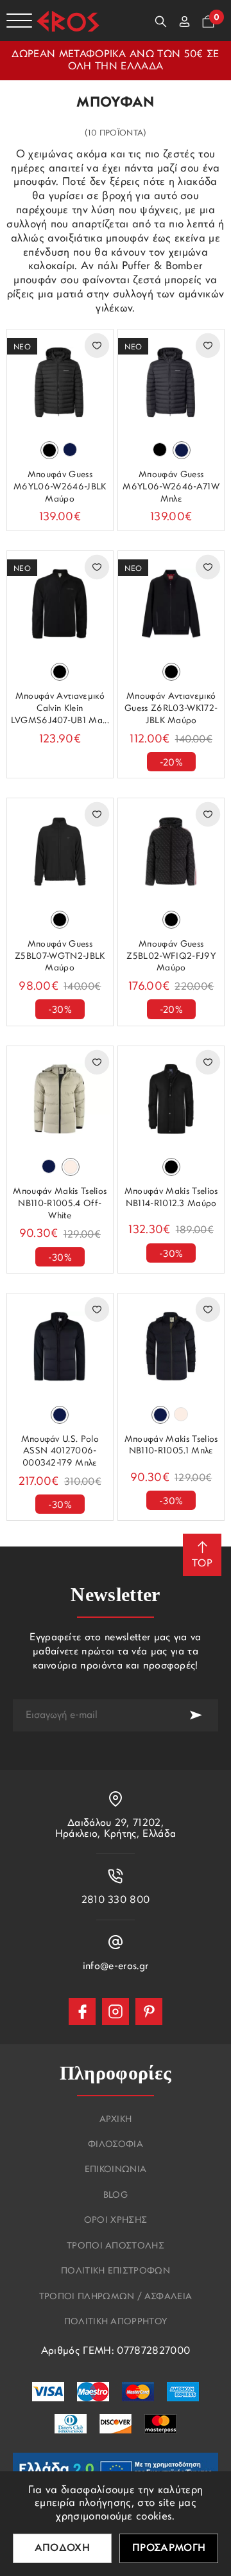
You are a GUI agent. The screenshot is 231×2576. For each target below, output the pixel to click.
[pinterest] (149, 2011)
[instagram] (116, 2011)
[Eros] (68, 21)
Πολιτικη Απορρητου (116, 2322)
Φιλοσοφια (116, 2145)
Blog (116, 2196)
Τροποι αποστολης (116, 2247)
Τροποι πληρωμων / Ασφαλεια (116, 2297)
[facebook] (82, 2011)
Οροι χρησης (116, 2221)
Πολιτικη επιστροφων (116, 2272)
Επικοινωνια (116, 2170)
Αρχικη (116, 2120)
